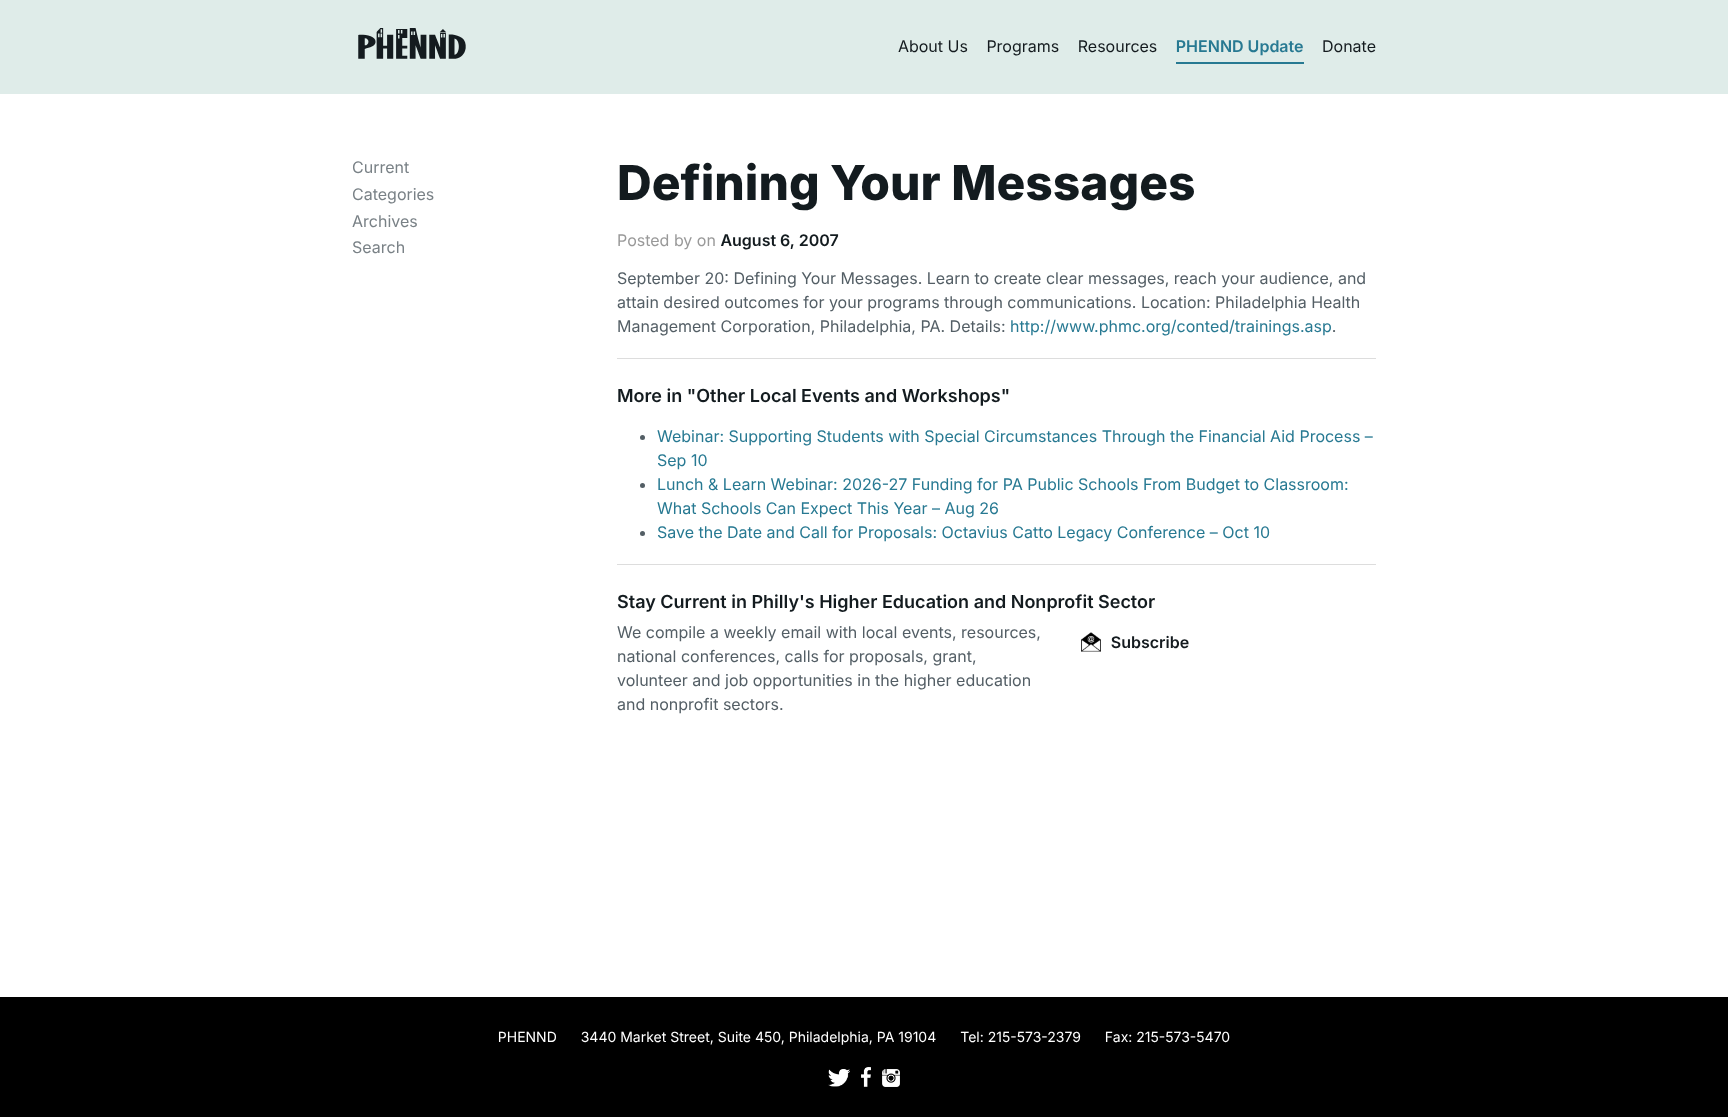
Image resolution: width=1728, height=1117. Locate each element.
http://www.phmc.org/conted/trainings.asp (1171, 326)
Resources (1118, 46)
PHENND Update (1240, 46)
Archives (385, 221)
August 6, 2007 (779, 240)
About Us (933, 46)
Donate (1349, 46)
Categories (393, 194)
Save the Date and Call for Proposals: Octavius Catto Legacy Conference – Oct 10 (963, 532)
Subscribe (1148, 642)
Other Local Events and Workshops (848, 396)
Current (380, 167)
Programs (1022, 46)
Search (378, 247)
